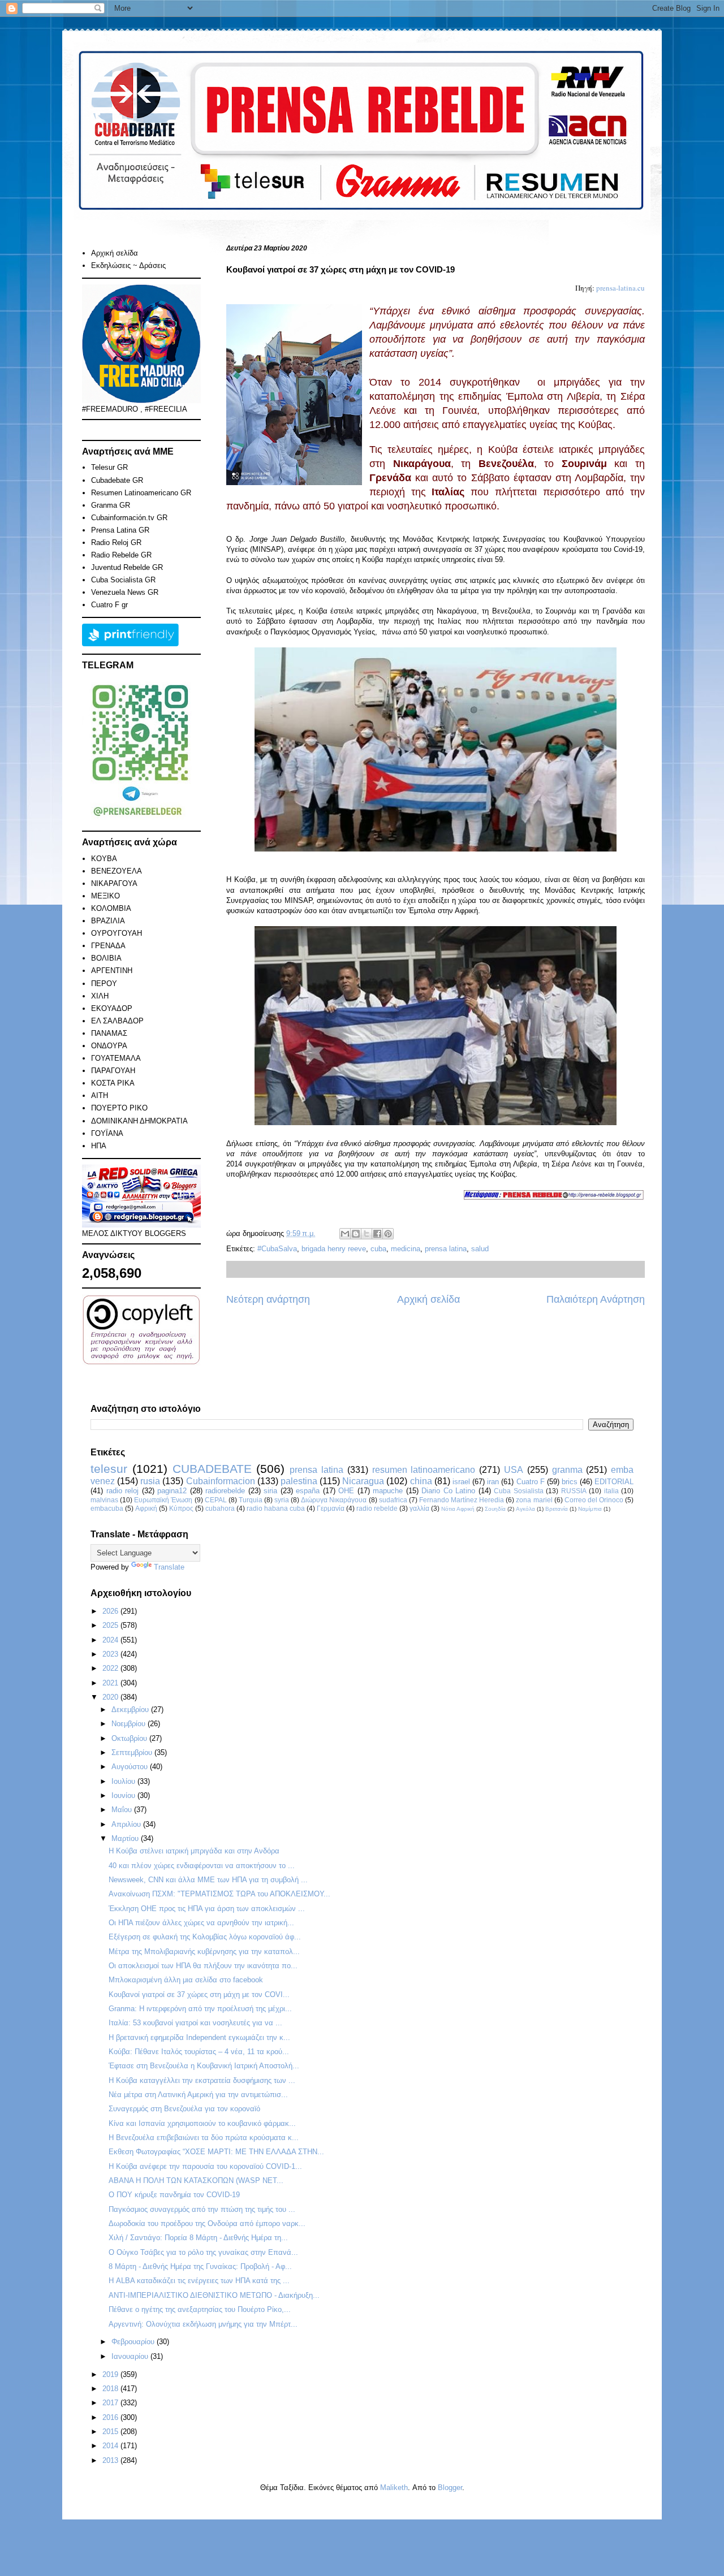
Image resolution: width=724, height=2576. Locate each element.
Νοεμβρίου (130, 1724)
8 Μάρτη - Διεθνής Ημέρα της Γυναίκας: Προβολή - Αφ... (200, 2266)
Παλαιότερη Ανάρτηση (596, 1299)
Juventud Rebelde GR (127, 567)
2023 (111, 1654)
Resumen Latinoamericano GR (141, 493)
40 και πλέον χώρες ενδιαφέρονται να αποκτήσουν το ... (202, 1866)
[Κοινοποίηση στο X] (367, 1234)
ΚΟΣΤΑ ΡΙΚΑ (113, 1083)
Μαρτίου (126, 1838)
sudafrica (393, 1500)
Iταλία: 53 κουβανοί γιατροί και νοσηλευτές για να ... (195, 2023)
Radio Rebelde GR (121, 555)
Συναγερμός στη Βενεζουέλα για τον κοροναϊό (184, 2109)
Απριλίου (127, 1824)
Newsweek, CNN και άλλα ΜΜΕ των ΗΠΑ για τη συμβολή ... (208, 1880)
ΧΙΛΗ (100, 996)
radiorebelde (225, 1491)
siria (270, 1491)
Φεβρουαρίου (134, 2342)
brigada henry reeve (334, 1249)
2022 (111, 1668)
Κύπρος (181, 1508)
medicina (406, 1249)
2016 (111, 2417)
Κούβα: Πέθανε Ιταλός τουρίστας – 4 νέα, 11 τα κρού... (199, 2052)
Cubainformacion (221, 1481)
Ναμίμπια (590, 1509)
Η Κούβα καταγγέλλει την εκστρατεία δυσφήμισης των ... (202, 2080)
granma (567, 1470)
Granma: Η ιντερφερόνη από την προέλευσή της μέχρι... (200, 2009)
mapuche (388, 1491)
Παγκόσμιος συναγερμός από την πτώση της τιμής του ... (202, 2209)
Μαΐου (123, 1810)
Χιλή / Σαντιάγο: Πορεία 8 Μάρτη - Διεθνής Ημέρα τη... (198, 2238)
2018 (111, 2389)
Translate (169, 1567)
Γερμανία (331, 1508)
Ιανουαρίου (131, 2356)
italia (611, 1491)
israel (461, 1482)
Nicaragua (363, 1481)
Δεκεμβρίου (131, 1710)
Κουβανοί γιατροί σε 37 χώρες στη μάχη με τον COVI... (199, 1994)
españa (308, 1491)
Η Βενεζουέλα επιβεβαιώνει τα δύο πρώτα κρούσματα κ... (204, 2138)
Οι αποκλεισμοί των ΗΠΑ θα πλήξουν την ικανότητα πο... (203, 1966)
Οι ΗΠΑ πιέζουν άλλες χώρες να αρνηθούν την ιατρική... (201, 1923)
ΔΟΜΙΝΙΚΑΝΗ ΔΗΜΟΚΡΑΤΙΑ (139, 1121)
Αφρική (146, 1508)
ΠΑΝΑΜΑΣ (109, 1033)
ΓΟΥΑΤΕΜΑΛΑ (116, 1058)
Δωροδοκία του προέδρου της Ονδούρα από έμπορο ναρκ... (207, 2223)
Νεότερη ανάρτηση (268, 1299)
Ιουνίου (124, 1795)
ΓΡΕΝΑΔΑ (108, 946)
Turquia (251, 1500)
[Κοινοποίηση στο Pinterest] (388, 1234)
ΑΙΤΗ (100, 1095)
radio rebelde (377, 1508)
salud (480, 1249)
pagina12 (172, 1491)
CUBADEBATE (212, 1469)
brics (570, 1482)
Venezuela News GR (125, 592)
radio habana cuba (276, 1508)
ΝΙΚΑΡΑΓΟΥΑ (114, 883)
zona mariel (534, 1500)
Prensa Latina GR (120, 530)
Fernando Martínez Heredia (462, 1500)
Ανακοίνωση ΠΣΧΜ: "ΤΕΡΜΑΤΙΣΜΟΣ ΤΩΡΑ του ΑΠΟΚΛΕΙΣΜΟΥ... (219, 1894)
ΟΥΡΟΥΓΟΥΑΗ (117, 933)
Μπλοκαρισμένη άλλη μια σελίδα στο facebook (186, 1980)
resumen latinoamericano (424, 1470)
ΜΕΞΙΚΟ (105, 896)
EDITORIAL (614, 1482)
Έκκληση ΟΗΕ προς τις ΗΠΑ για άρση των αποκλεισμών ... (207, 1909)
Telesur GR (109, 467)
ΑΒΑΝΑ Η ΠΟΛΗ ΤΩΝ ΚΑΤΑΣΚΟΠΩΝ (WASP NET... (196, 2180)
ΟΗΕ (346, 1491)
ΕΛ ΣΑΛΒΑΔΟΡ (117, 1021)
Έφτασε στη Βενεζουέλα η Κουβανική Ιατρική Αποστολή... (204, 2066)
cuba (378, 1249)
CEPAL (216, 1500)
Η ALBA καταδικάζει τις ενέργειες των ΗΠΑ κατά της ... (199, 2281)
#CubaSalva (277, 1249)
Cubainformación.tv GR (129, 518)
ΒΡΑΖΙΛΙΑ (108, 921)
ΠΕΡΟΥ (104, 984)
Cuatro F (531, 1482)
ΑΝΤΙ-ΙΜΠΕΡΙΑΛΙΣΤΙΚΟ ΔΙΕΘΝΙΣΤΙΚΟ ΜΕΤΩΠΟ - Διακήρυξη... (214, 2295)
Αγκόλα (525, 1509)
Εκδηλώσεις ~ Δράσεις (128, 265)
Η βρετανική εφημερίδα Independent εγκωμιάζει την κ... (199, 2037)
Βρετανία (557, 1509)
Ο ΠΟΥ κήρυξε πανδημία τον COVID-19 (174, 2195)
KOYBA (104, 859)
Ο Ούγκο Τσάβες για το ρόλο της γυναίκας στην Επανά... (203, 2252)
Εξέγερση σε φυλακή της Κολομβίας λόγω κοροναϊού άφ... (205, 1937)
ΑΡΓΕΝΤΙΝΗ (112, 971)
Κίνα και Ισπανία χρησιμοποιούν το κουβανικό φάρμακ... (202, 2123)
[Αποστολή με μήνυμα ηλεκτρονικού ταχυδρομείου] (345, 1234)
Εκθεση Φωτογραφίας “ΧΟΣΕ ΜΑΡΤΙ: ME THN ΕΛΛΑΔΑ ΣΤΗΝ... (216, 2152)
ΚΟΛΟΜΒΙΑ (111, 908)
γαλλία (419, 1508)
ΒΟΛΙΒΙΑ (106, 958)
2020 (111, 1697)
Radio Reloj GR (116, 543)
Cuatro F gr (109, 605)
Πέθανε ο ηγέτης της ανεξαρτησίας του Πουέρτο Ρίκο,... (200, 2309)
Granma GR (111, 505)
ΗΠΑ (99, 1146)
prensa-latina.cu (620, 288)
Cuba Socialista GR (123, 580)
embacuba (107, 1508)
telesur (109, 1469)
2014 (111, 2446)
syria (282, 1500)
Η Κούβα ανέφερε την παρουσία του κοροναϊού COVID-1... (205, 2166)
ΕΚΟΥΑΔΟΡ (112, 1008)
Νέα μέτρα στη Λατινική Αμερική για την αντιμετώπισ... (198, 2095)
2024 (111, 1640)
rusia (150, 1481)
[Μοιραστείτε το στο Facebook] (377, 1234)
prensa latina (446, 1249)
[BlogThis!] (356, 1234)
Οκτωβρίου (130, 1738)
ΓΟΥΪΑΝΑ (107, 1133)
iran (493, 1482)
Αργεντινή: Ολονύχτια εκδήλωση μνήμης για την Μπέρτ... (203, 2324)
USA (514, 1470)
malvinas (104, 1500)
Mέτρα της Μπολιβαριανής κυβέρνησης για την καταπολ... (204, 1952)
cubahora (220, 1508)
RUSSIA (574, 1491)
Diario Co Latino (448, 1491)
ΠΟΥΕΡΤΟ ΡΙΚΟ (119, 1108)
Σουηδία (495, 1509)
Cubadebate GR (117, 480)
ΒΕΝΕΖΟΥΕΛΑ (117, 871)
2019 (111, 2374)
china (421, 1481)
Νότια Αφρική (458, 1509)
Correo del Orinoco (594, 1500)
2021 (111, 1683)
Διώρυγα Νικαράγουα (334, 1500)
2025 (111, 1625)
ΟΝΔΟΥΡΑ (109, 1046)
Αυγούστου (131, 1767)
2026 (111, 1611)
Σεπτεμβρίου (133, 1752)
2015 (111, 2432)
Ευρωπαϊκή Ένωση (163, 1500)
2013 (111, 2460)
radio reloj (123, 1491)
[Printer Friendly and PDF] (130, 644)
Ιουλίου (124, 1781)
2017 (111, 2403)
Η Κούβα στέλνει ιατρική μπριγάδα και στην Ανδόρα (194, 1851)
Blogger (450, 2488)
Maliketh (394, 2488)
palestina (299, 1481)
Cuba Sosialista (519, 1491)
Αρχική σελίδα (428, 1299)
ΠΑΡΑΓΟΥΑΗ (113, 1071)
